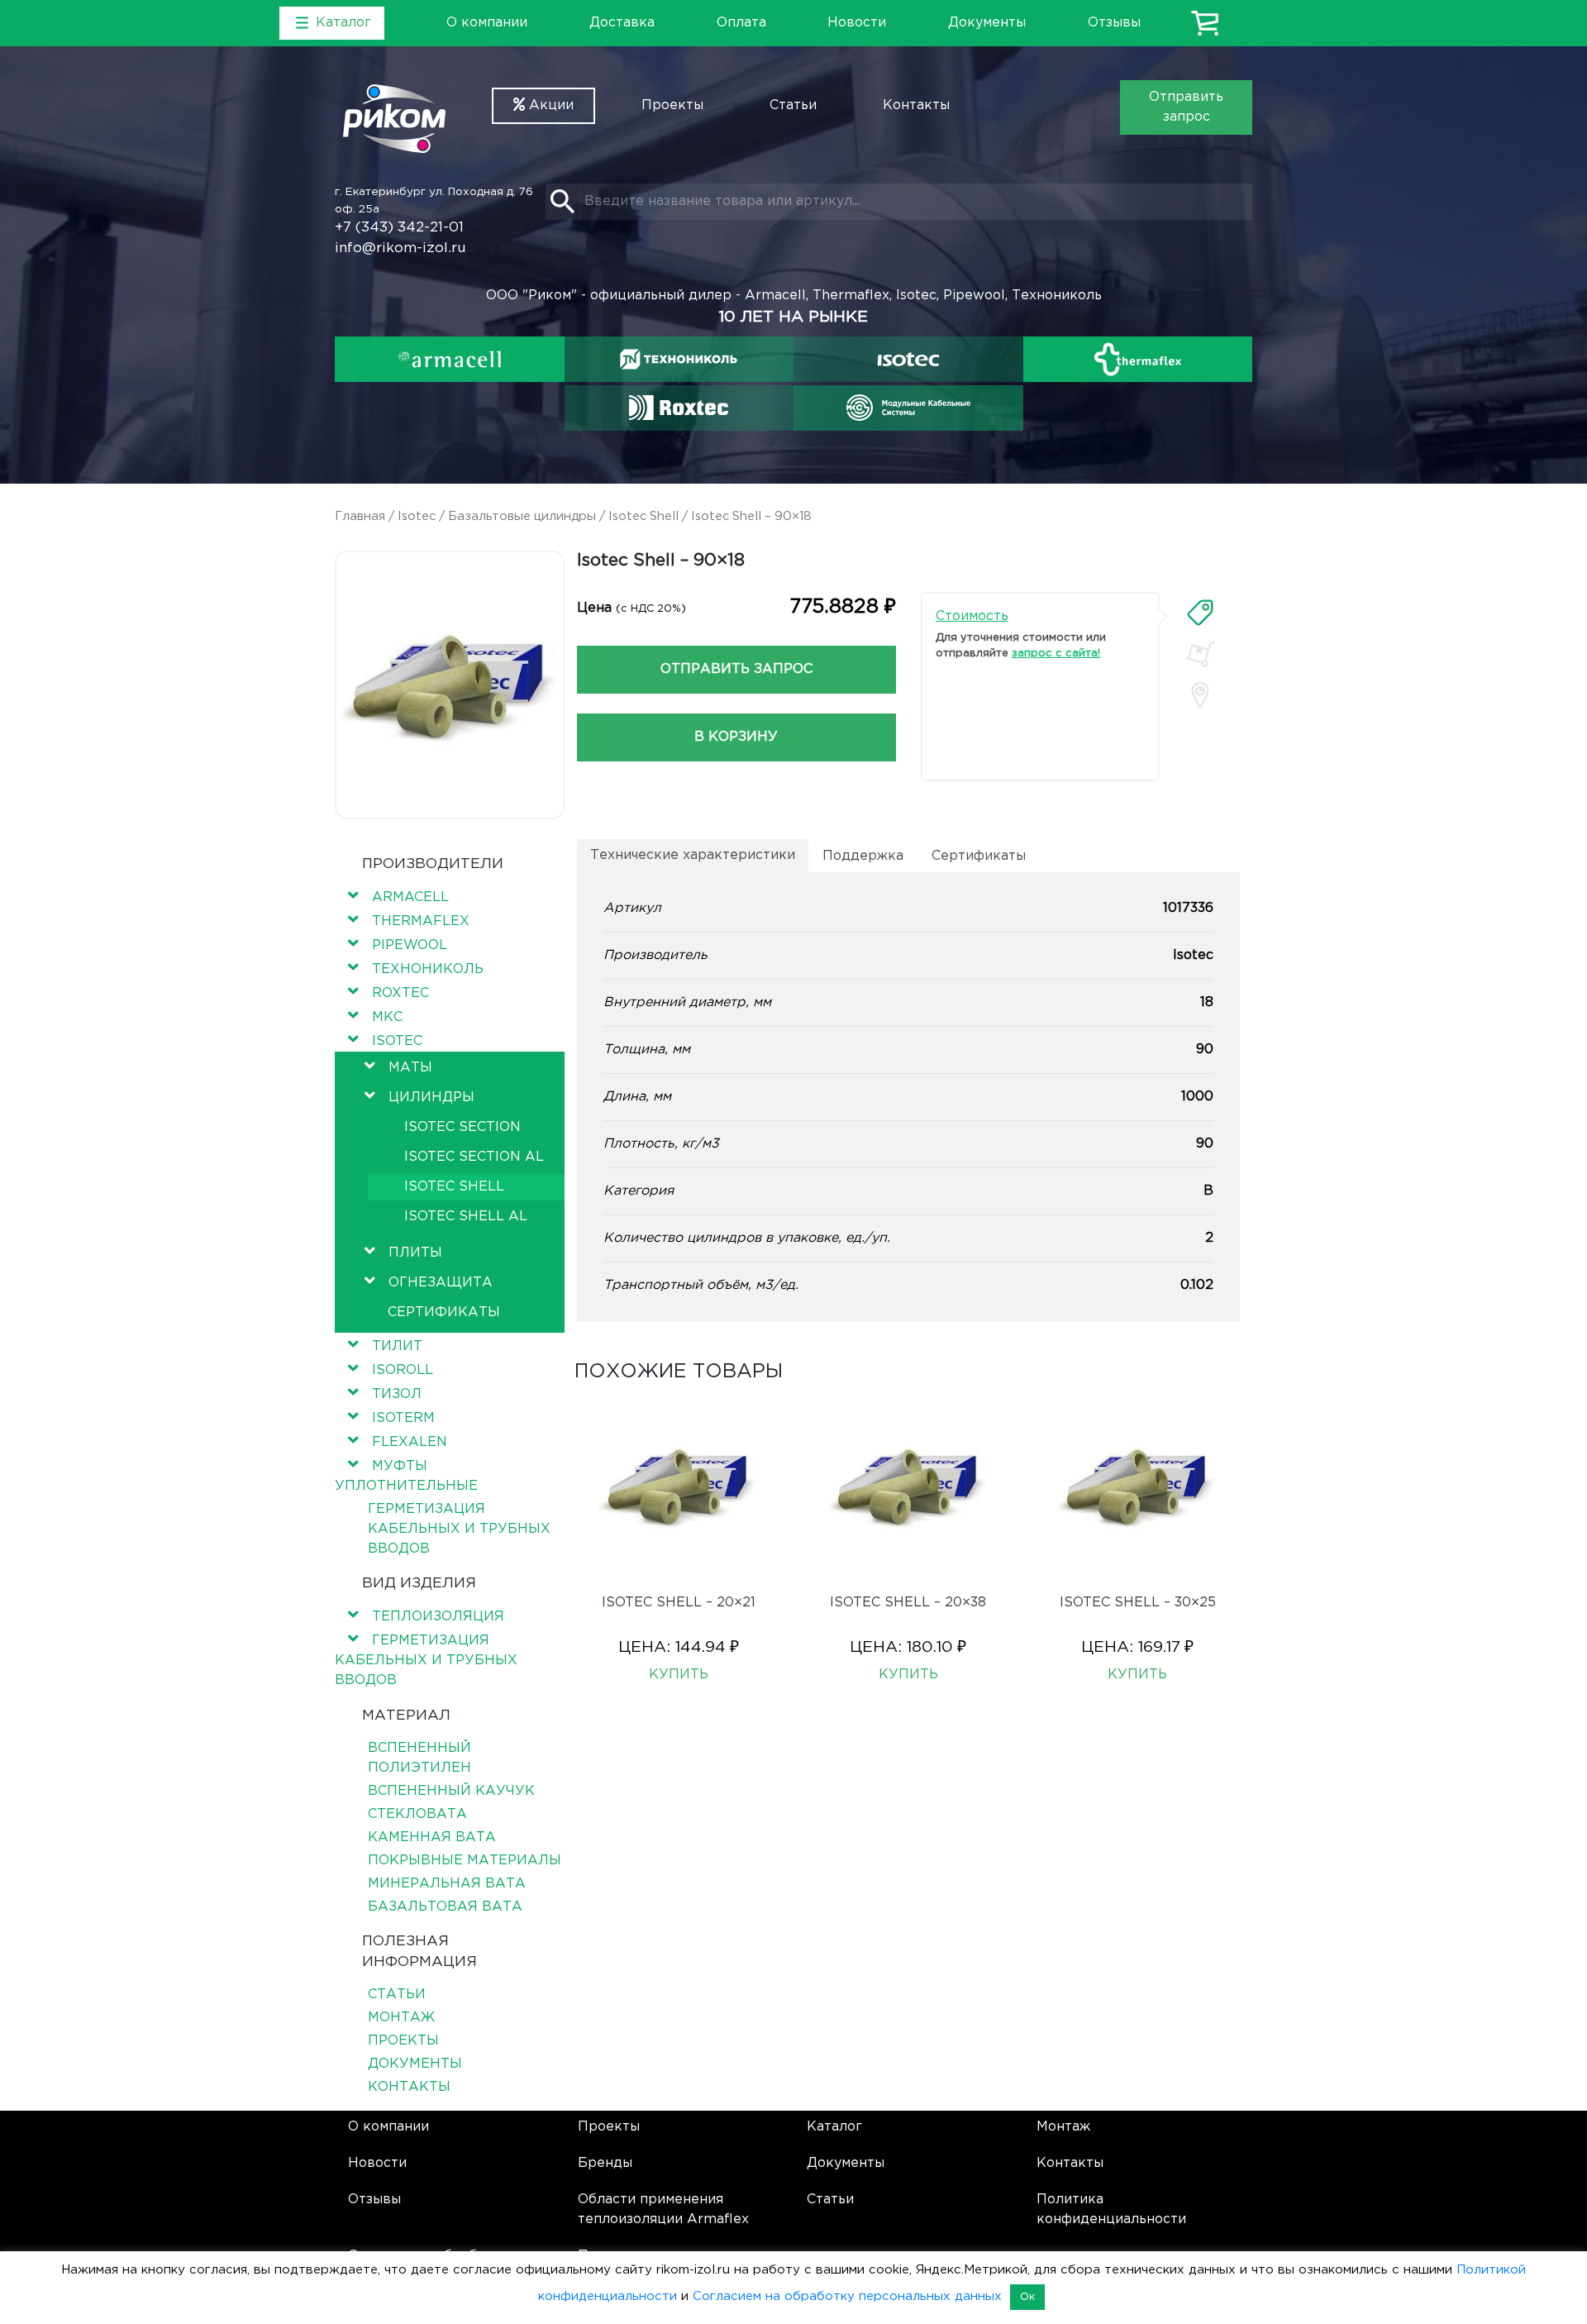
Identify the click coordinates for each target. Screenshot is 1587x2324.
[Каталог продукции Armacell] (450, 359)
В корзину (736, 737)
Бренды (605, 2163)
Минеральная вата (447, 1884)
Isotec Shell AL (466, 1217)
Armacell (410, 897)
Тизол (397, 1394)
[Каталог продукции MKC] (908, 408)
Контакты (916, 105)
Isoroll (403, 1370)
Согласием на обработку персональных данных (847, 2296)
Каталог (834, 2127)
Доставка (622, 23)
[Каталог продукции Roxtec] (679, 408)
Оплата (741, 23)
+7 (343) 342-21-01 (399, 228)
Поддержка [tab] (863, 856)
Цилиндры (431, 1098)
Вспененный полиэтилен (419, 1758)
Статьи (793, 105)
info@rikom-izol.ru (400, 248)
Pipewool (410, 945)
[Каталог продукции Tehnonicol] (679, 359)
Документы (987, 23)
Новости (857, 23)
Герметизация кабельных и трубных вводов (459, 1529)
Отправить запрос (1186, 107)
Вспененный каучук (451, 1791)
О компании (487, 23)
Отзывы (1114, 23)
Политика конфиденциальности (1111, 2209)
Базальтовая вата (445, 1907)
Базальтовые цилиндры (522, 516)
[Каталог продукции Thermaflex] (1138, 359)
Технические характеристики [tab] (693, 855)
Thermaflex (421, 921)
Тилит (397, 1346)
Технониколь (428, 969)
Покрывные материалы (465, 1861)
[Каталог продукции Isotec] (908, 359)
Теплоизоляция (438, 1617)
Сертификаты (444, 1312)
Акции (549, 105)
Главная (360, 516)
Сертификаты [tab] (979, 856)
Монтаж (401, 2018)
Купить (679, 1675)
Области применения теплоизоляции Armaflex (663, 2209)
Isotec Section (462, 1127)
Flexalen (410, 1442)
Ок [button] (1027, 2297)
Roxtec (400, 993)
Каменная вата (432, 1837)
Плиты (415, 1253)
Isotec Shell (643, 516)
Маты (410, 1068)
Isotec (417, 516)
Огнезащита (441, 1283)
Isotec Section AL (474, 1157)
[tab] (1200, 613)
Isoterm (403, 1418)
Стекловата (417, 1814)
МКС (387, 1017)
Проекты (672, 105)
